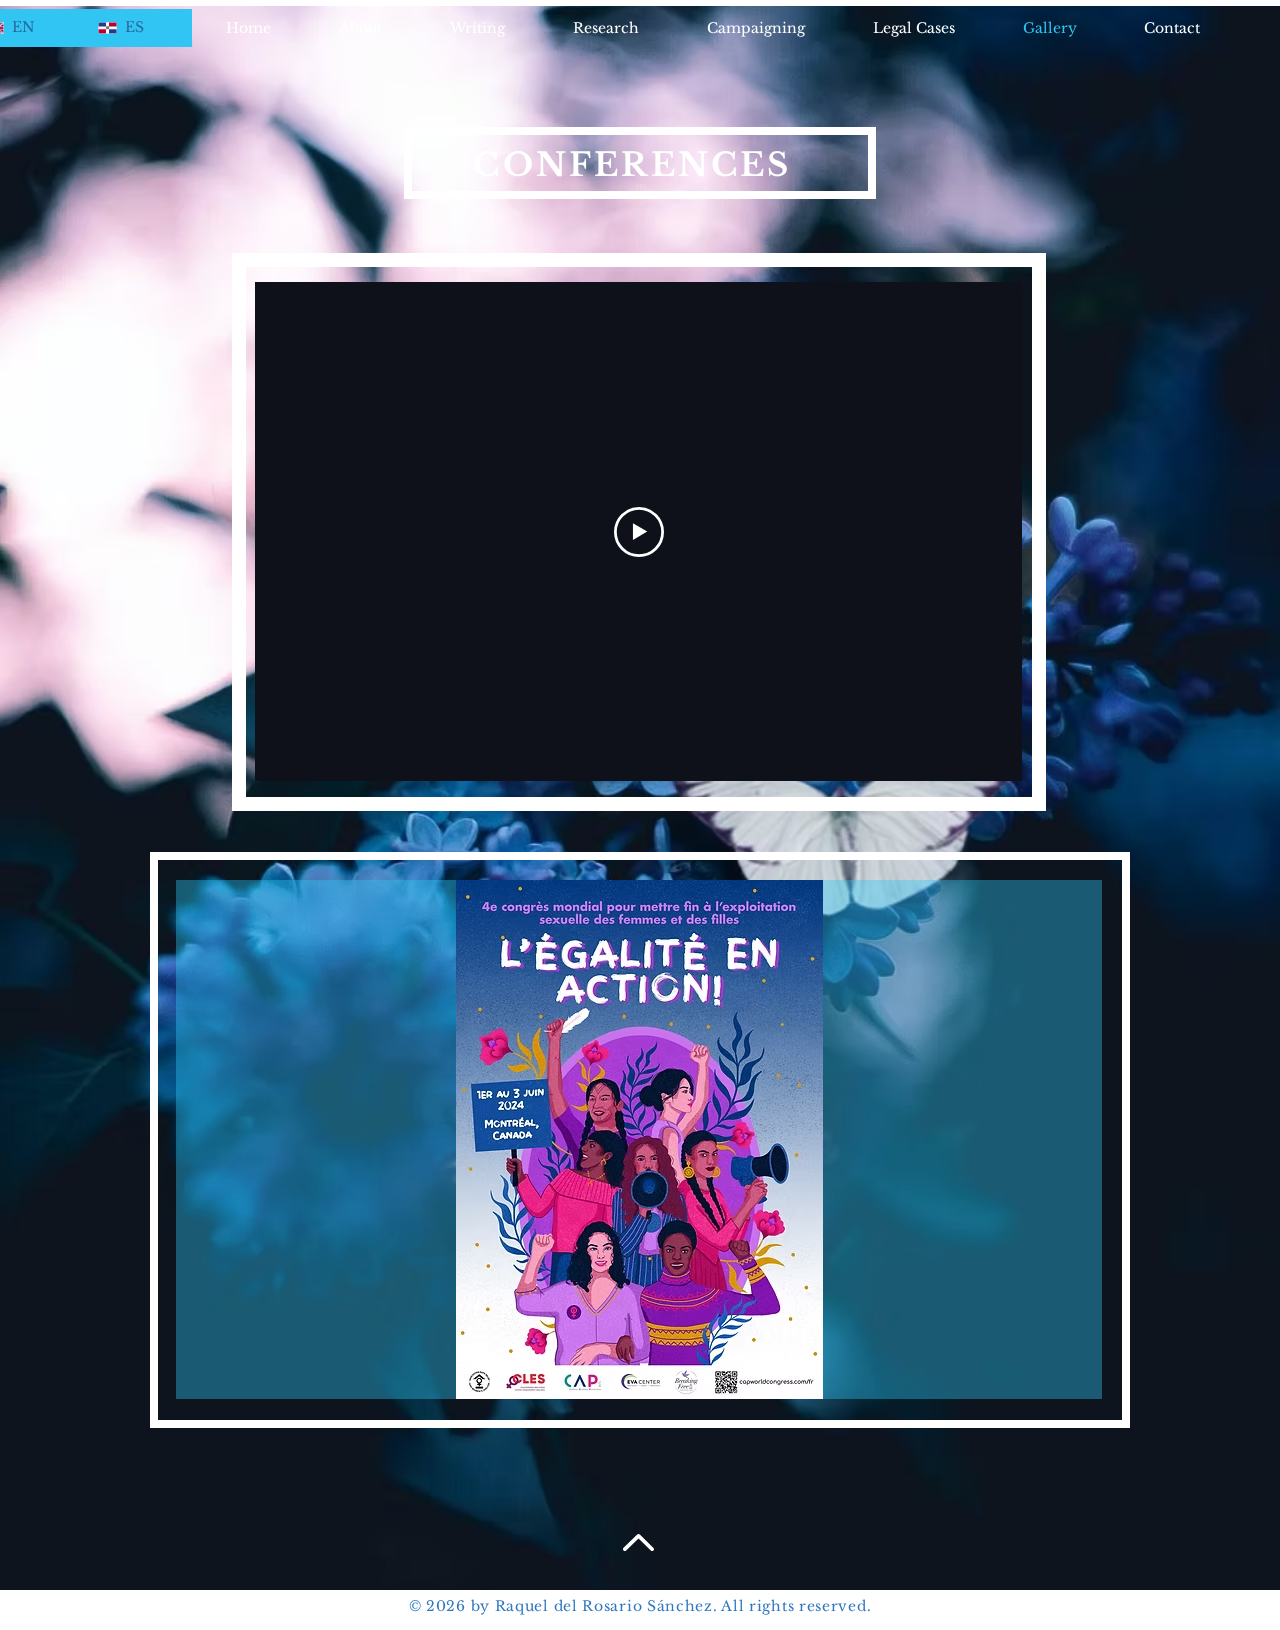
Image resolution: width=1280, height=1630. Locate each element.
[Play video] (639, 532)
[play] (1053, 1381)
